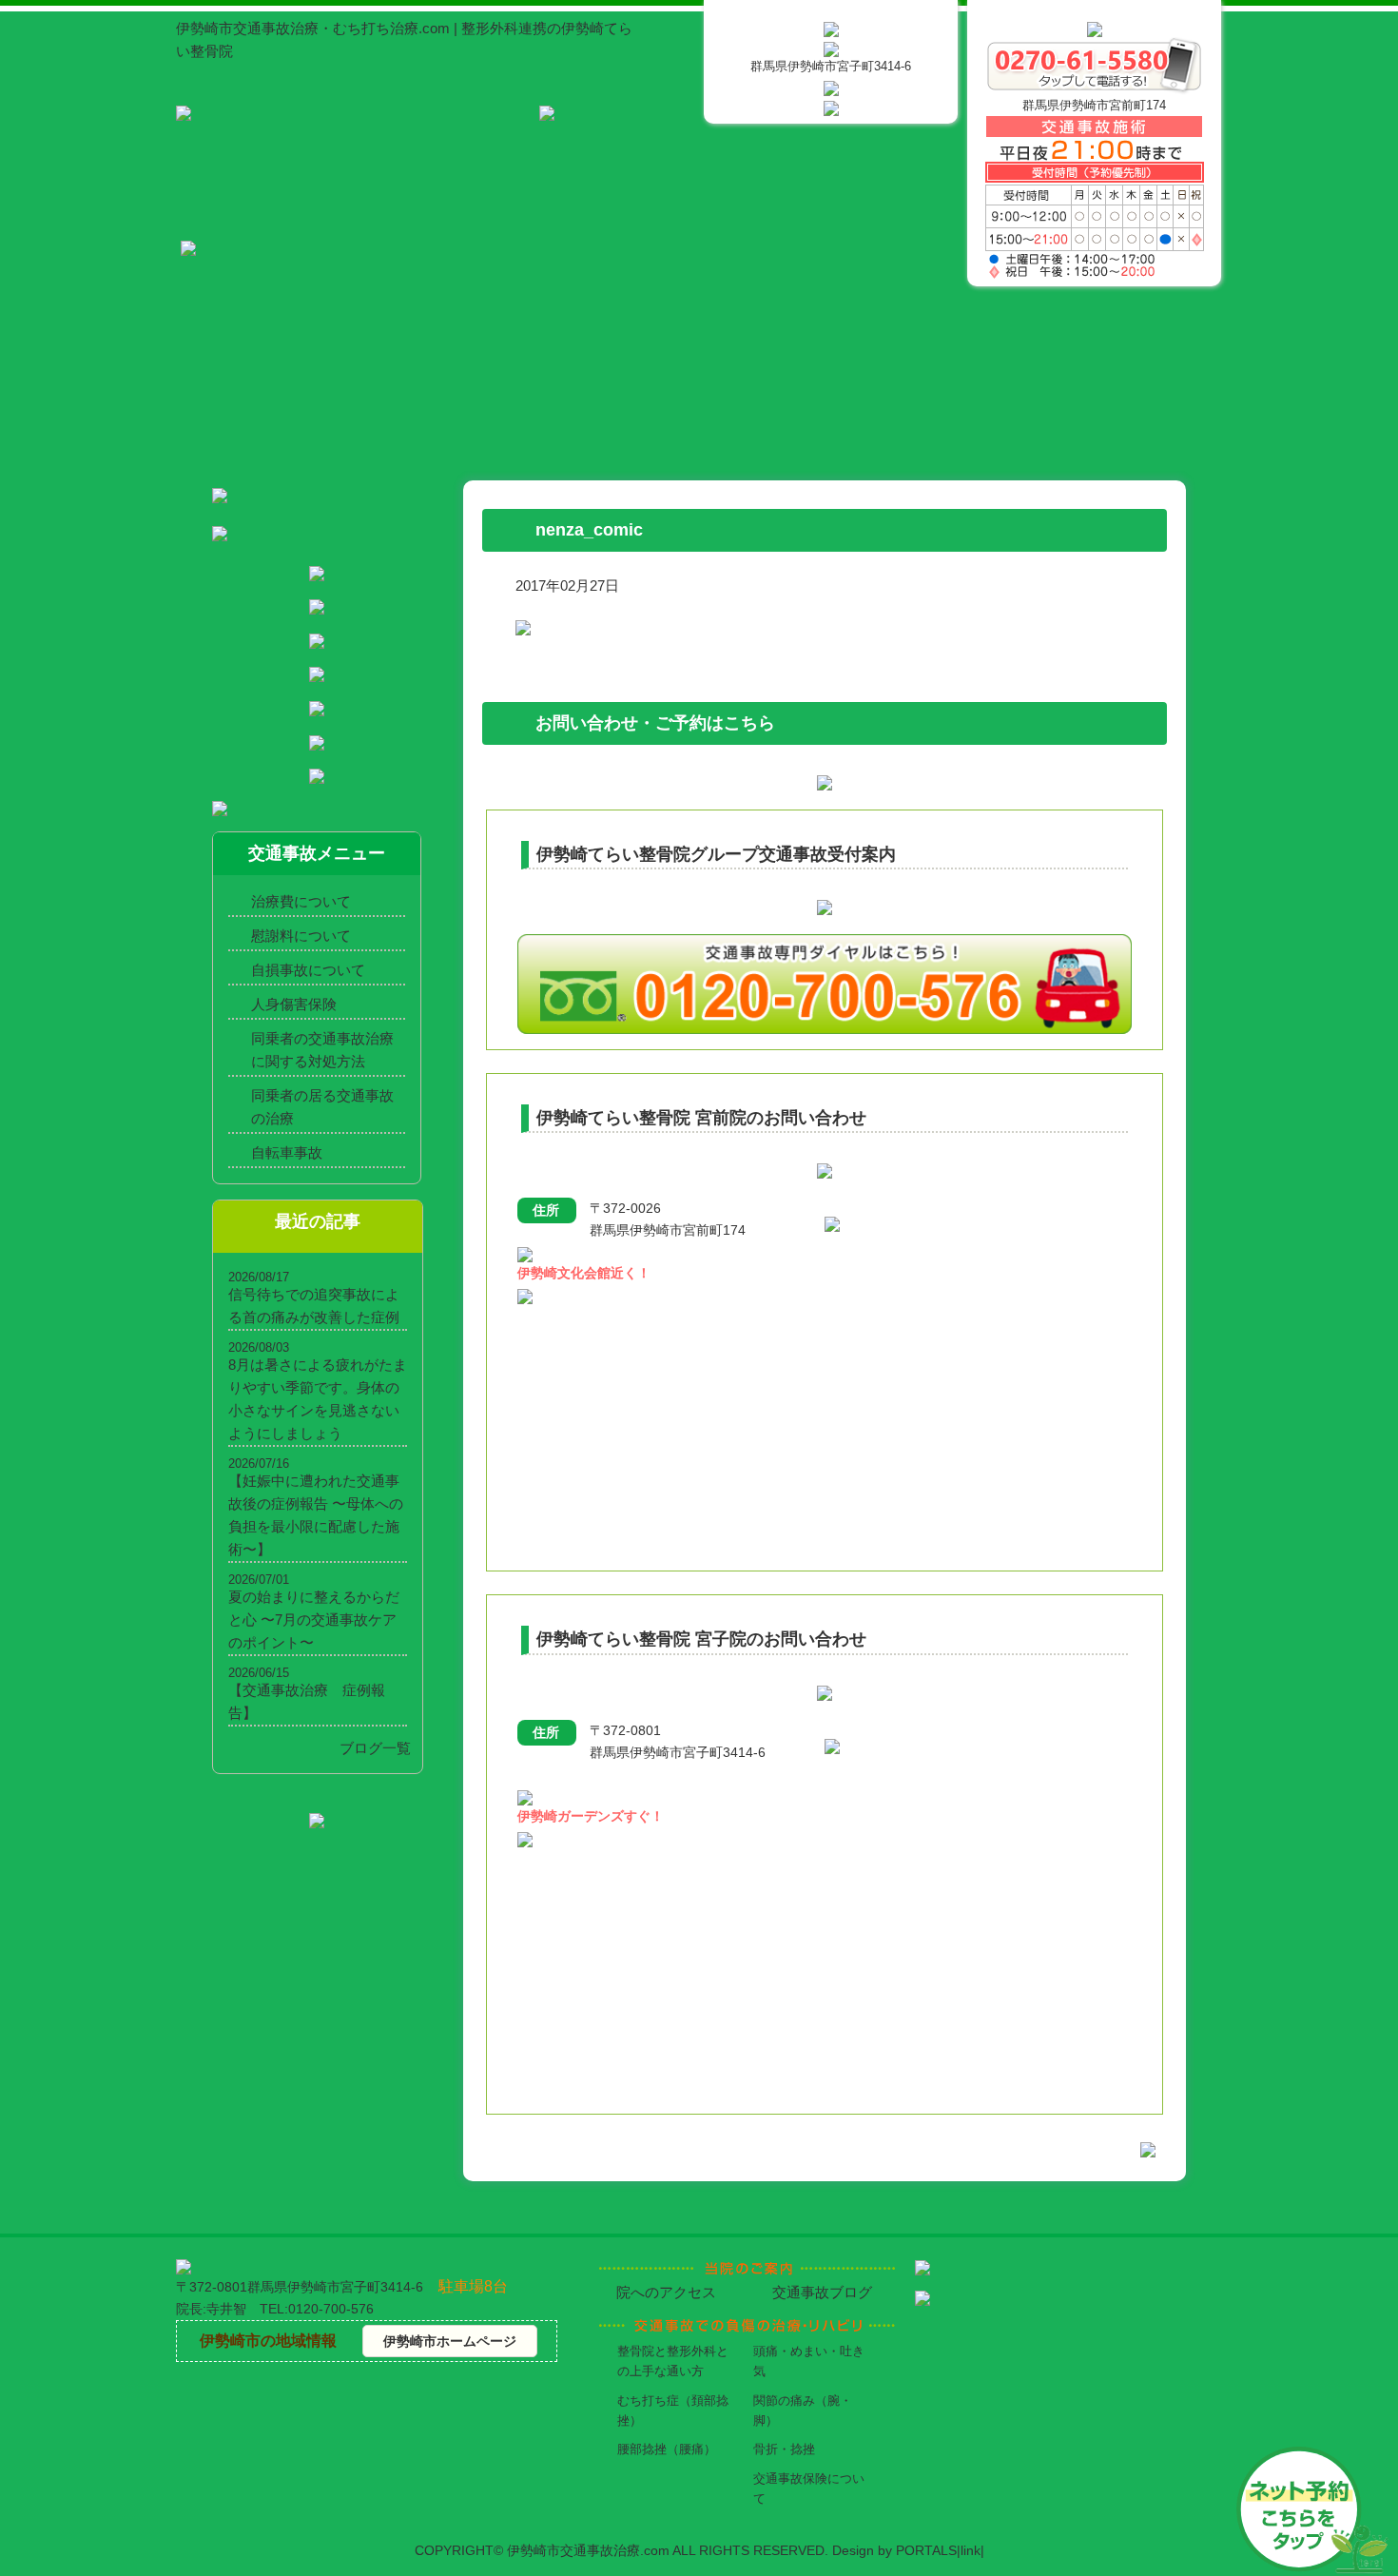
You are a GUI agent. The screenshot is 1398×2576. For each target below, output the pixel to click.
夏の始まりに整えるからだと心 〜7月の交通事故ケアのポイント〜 (314, 1620)
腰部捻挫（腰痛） (667, 2449)
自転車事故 (287, 1152)
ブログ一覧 (375, 1748)
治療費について (301, 901)
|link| (971, 2550)
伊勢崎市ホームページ (450, 2341)
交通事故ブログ (822, 2292)
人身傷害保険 (294, 1004)
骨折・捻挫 (784, 2449)
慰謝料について (301, 936)
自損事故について (308, 970)
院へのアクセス (666, 2292)
